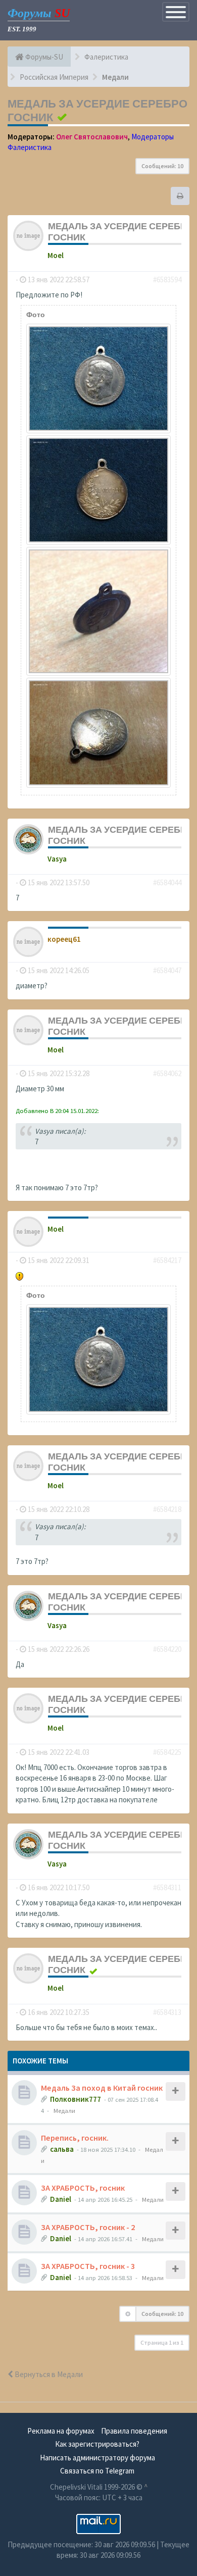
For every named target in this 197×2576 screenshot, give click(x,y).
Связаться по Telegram (97, 2471)
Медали (64, 2110)
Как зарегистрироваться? (97, 2444)
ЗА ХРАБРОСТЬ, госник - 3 (88, 2266)
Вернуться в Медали (48, 2374)
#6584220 (167, 1649)
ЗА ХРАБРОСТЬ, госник (83, 2188)
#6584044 (167, 882)
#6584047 (167, 970)
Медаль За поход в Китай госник (102, 2088)
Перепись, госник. (75, 2138)
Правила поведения (134, 2431)
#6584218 (167, 1509)
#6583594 (167, 280)
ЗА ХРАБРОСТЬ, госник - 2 (88, 2227)
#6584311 (167, 1887)
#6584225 (167, 1752)
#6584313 (167, 2012)
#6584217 (167, 1260)
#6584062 (167, 1073)
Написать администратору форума (97, 2458)
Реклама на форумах (61, 2431)
